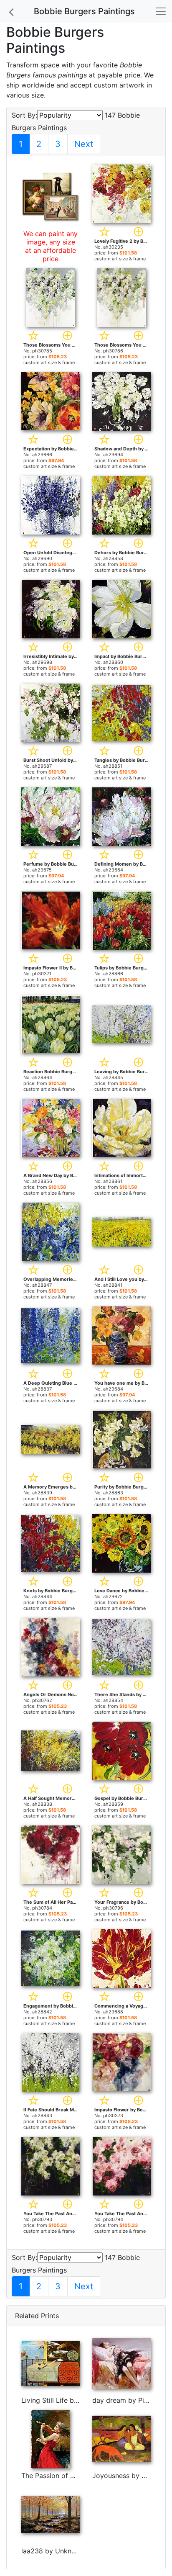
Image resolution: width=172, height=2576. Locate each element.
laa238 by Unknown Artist (63, 2551)
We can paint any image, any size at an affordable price (51, 246)
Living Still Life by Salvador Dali (72, 2400)
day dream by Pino (122, 2400)
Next (84, 144)
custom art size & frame (120, 259)
